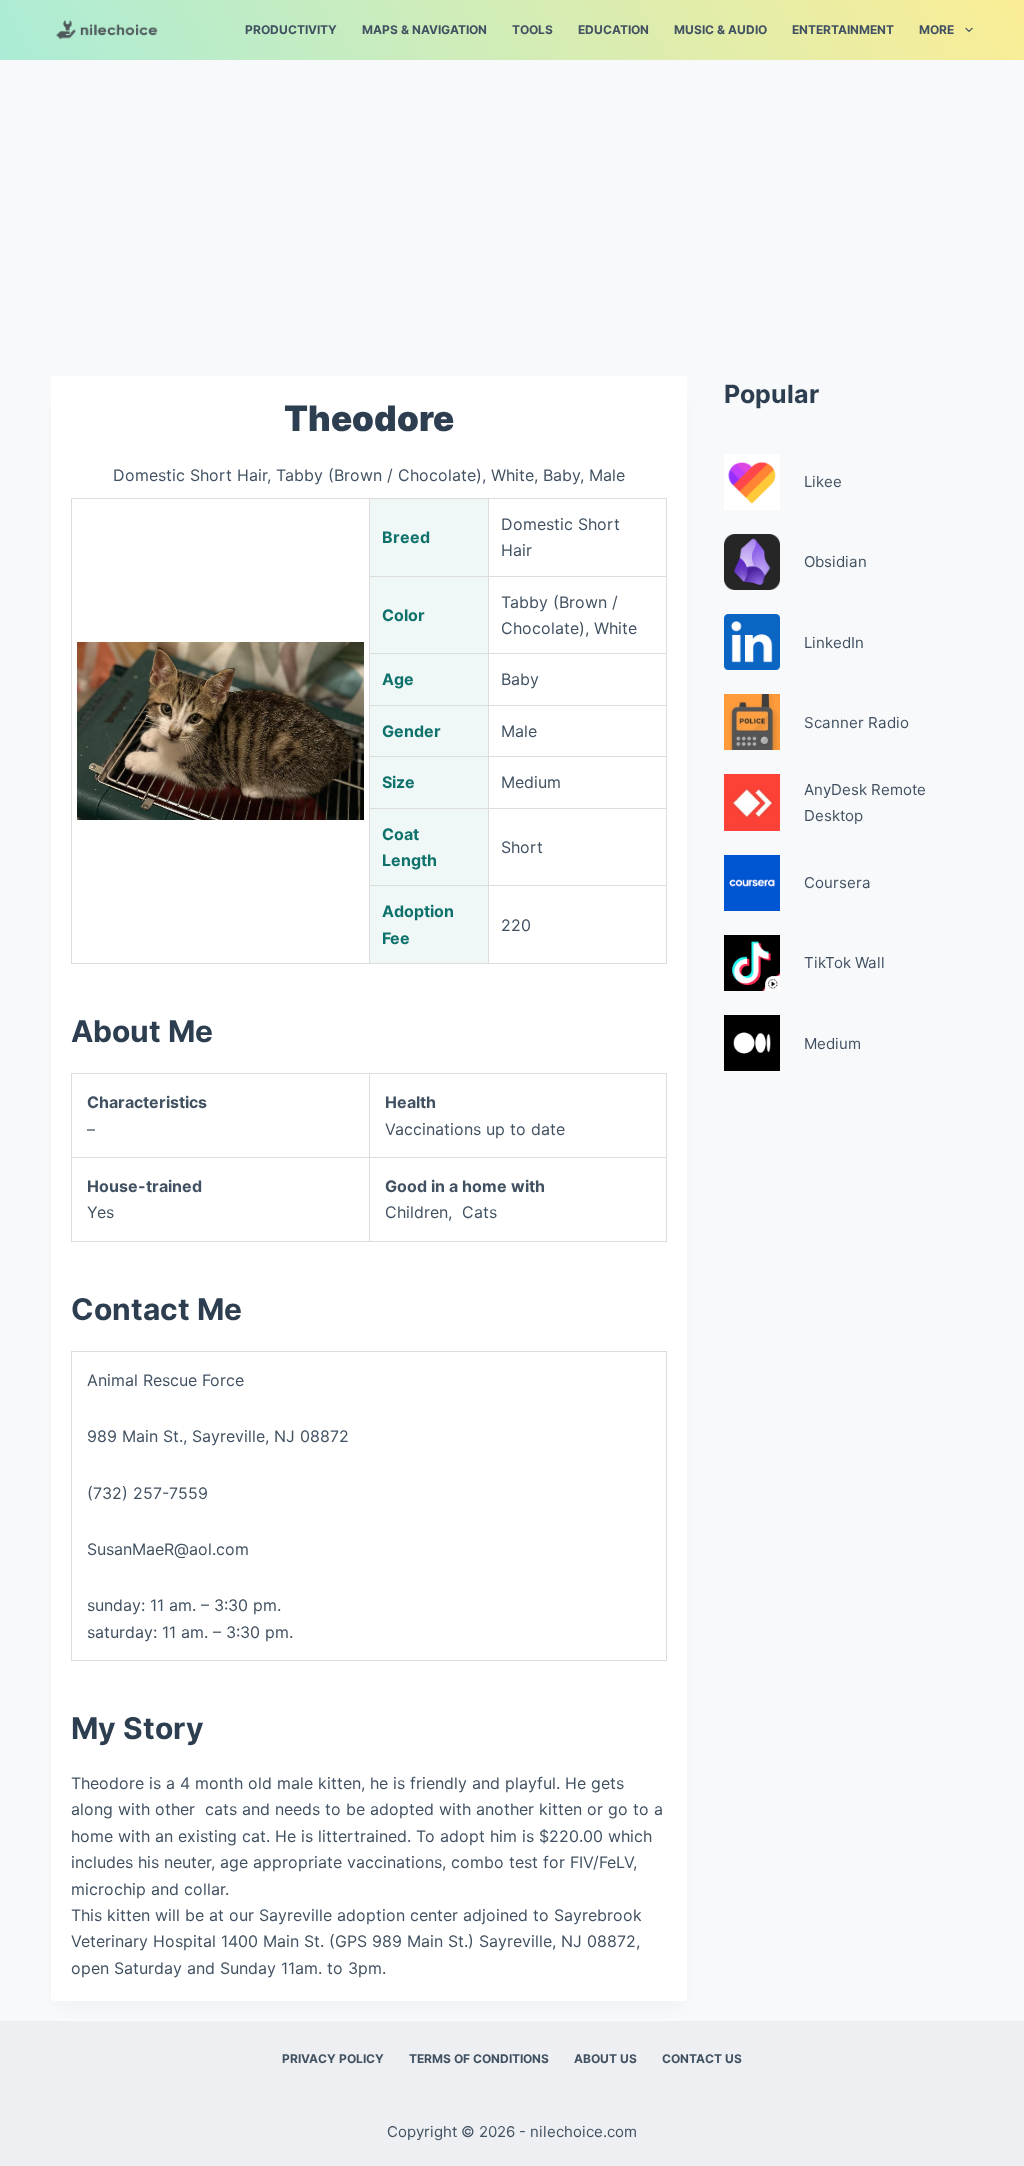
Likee (823, 481)
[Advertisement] (512, 208)
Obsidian (835, 561)
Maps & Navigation (424, 29)
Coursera (837, 882)
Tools (532, 29)
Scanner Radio (856, 722)
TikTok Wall (844, 962)
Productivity (291, 29)
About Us (605, 2058)
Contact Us (702, 2058)
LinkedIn (834, 642)
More (936, 29)
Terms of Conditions (479, 2058)
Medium (832, 1043)
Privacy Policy (333, 2058)
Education (613, 29)
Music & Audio (720, 29)
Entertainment (843, 29)
